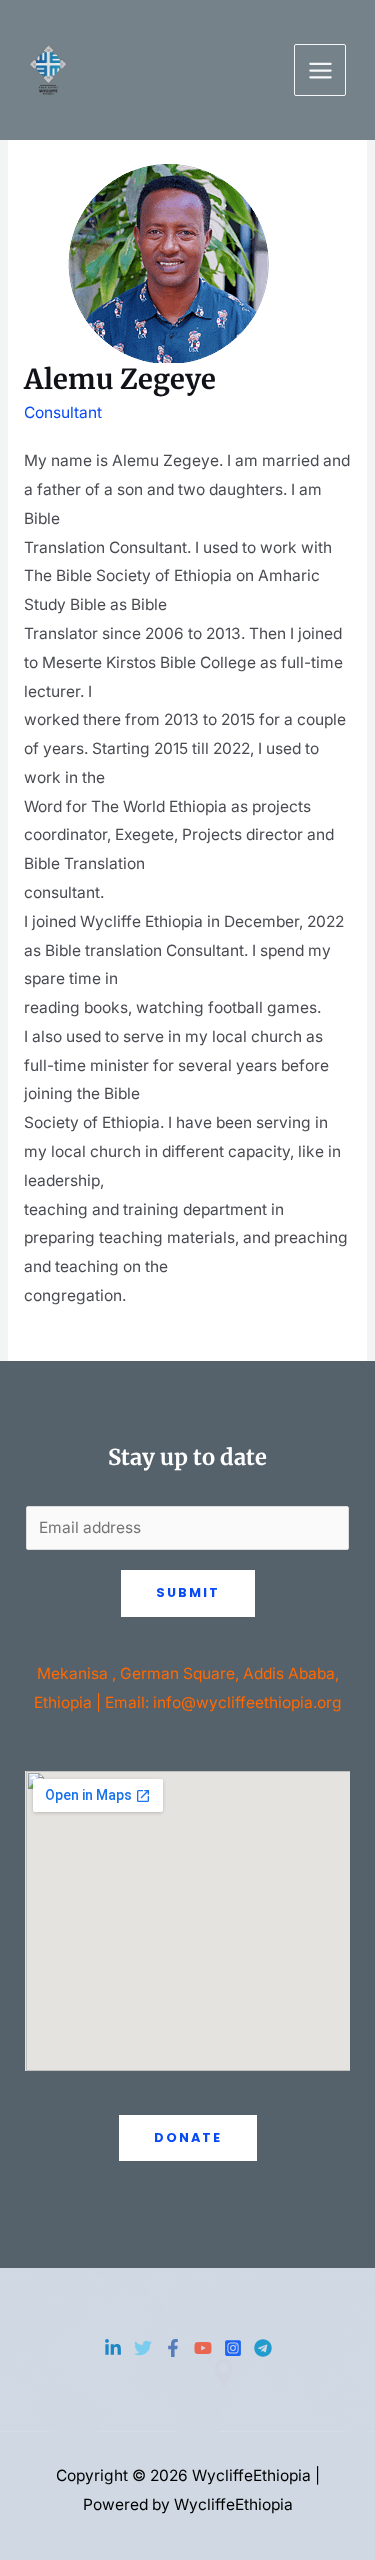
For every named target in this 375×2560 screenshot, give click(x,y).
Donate (188, 2137)
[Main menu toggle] (320, 70)
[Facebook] (173, 2348)
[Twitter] (143, 2348)
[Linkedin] (113, 2348)
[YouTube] (203, 2348)
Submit (188, 1592)
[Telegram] (263, 2348)
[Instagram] (233, 2348)
